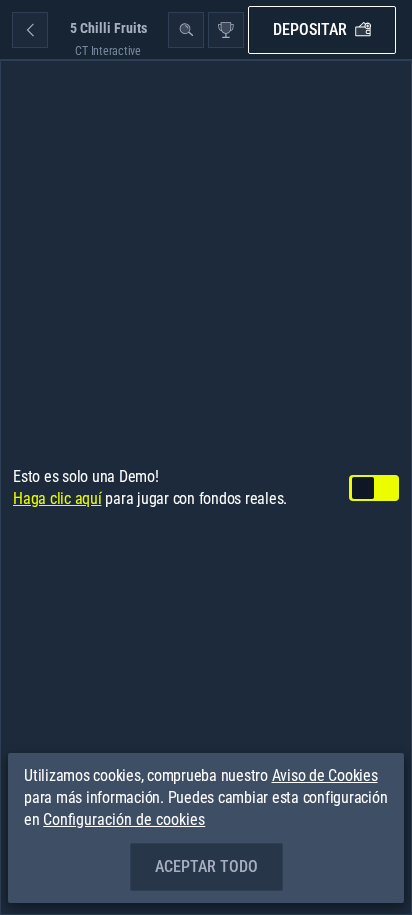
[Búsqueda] (186, 30)
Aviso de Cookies (325, 775)
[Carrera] (226, 30)
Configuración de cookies (124, 820)
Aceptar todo (206, 866)
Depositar (310, 29)
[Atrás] (30, 30)
